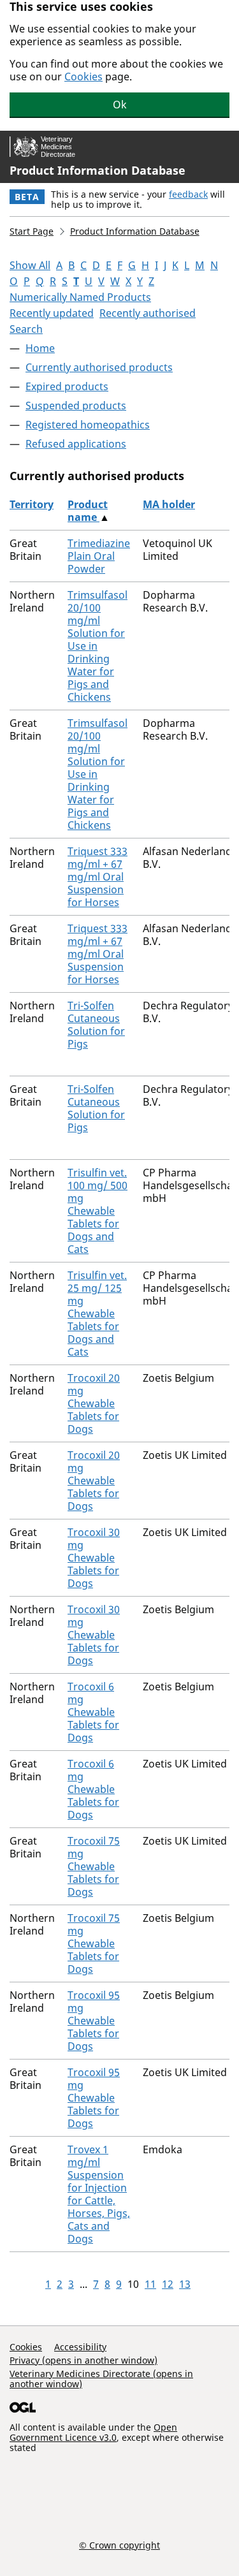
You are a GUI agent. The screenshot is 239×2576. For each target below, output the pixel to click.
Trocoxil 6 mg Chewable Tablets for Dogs (93, 1712)
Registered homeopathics (88, 425)
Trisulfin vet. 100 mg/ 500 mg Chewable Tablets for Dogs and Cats (98, 1211)
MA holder (169, 504)
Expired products (67, 386)
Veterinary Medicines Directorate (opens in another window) (101, 2379)
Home (40, 348)
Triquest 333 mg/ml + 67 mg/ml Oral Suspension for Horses (98, 877)
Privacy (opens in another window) (83, 2360)
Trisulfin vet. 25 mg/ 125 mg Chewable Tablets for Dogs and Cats (97, 1314)
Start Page (32, 231)
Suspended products (76, 406)
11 (150, 2284)
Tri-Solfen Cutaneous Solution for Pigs (96, 1025)
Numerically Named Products (80, 297)
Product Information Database (98, 170)
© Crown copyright (119, 2545)
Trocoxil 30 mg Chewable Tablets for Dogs (94, 1558)
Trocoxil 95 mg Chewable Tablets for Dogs (94, 2021)
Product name (88, 511)
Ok (120, 105)
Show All (30, 265)
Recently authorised (148, 313)
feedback (188, 194)
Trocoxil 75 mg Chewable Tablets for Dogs (94, 1866)
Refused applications (76, 444)
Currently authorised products (99, 367)
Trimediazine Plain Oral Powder (99, 556)
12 (168, 2284)
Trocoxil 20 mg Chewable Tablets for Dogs (94, 1403)
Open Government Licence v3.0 (93, 2432)
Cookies (83, 77)
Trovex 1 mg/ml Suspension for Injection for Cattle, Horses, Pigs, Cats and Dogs (99, 2194)
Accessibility (80, 2347)
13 (185, 2284)
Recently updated (52, 313)
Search (26, 329)
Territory (32, 504)
